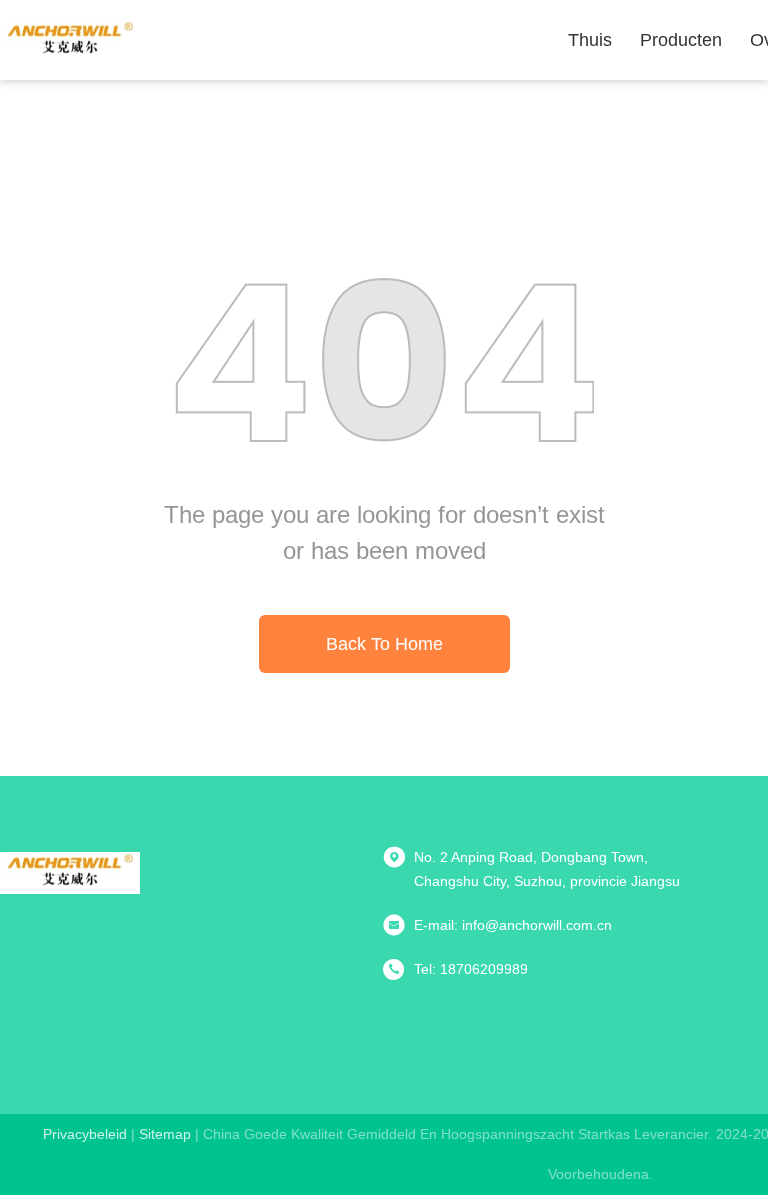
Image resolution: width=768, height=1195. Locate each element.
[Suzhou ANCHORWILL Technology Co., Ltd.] (70, 40)
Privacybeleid (85, 1134)
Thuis (590, 40)
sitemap (165, 1134)
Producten (681, 40)
